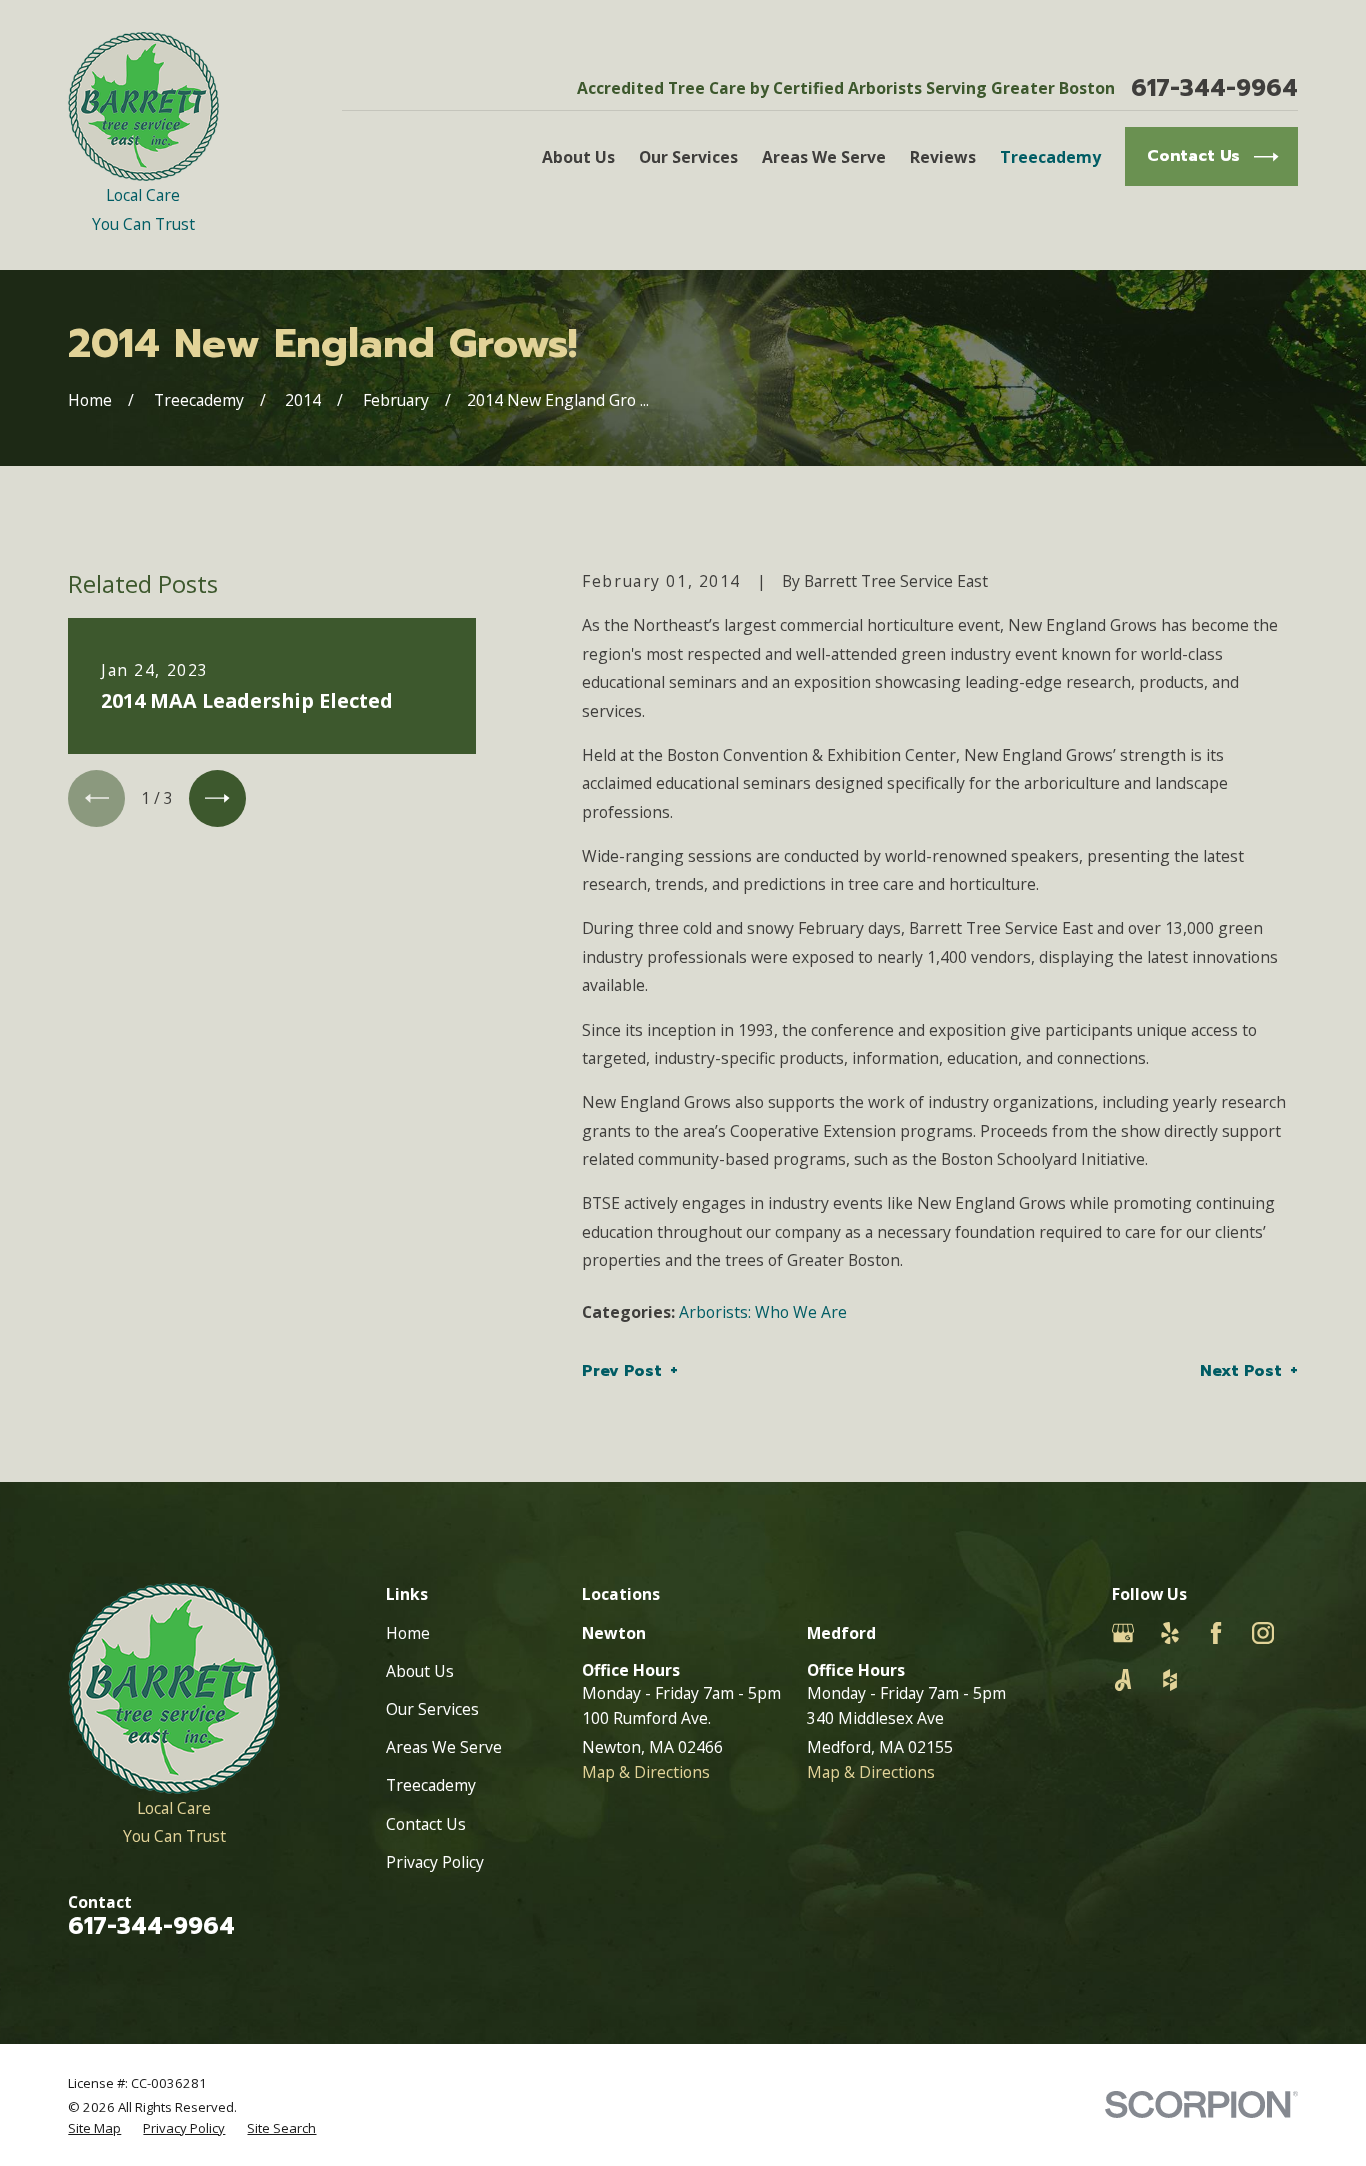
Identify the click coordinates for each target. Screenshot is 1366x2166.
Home (408, 1633)
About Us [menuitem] (578, 157)
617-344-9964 (1214, 89)
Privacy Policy (435, 1862)
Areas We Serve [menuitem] (824, 157)
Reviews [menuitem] (943, 157)
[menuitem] (94, 2128)
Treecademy (431, 1785)
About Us (420, 1671)
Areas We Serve (444, 1747)
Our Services (432, 1709)
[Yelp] (1170, 1633)
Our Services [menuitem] (688, 157)
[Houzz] (1170, 1680)
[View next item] (217, 798)
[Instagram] (1263, 1633)
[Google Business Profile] (1123, 1633)
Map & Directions (646, 1772)
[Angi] (1123, 1680)
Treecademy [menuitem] (1050, 157)
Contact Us (426, 1824)
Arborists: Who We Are (763, 1312)
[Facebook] (1216, 1633)
